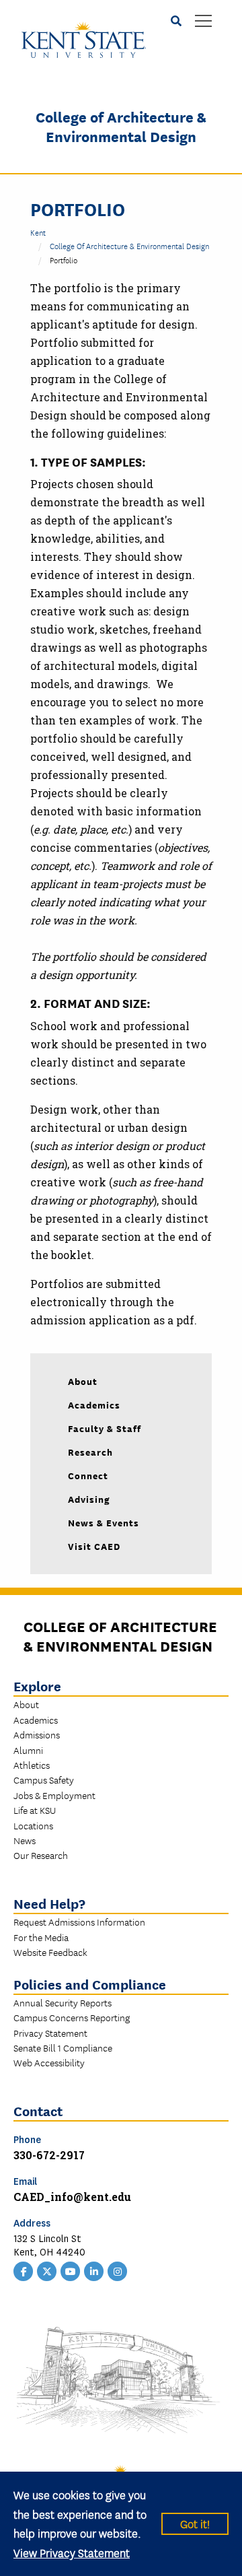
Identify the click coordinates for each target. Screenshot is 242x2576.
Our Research (41, 1855)
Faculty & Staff (105, 1428)
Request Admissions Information (79, 1922)
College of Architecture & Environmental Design (121, 126)
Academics (94, 1404)
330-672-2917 (49, 2155)
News (25, 1840)
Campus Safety (44, 1780)
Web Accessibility (49, 2062)
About (83, 1381)
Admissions (37, 1734)
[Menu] (203, 22)
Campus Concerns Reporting (72, 2017)
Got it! (195, 2523)
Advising (89, 1499)
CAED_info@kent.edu (72, 2197)
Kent (38, 232)
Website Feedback (50, 1952)
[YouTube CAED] (71, 2270)
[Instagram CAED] (118, 2270)
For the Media (41, 1937)
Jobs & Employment (54, 1795)
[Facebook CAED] (24, 2270)
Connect (88, 1475)
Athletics (32, 1765)
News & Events (104, 1522)
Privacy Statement (50, 2033)
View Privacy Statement (72, 2552)
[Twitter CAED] (47, 2270)
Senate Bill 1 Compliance (63, 2047)
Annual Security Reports (63, 2002)
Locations (33, 1825)
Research (90, 1452)
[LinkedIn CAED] (94, 2270)
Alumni (28, 1750)
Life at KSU (35, 1810)
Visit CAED (94, 1546)
